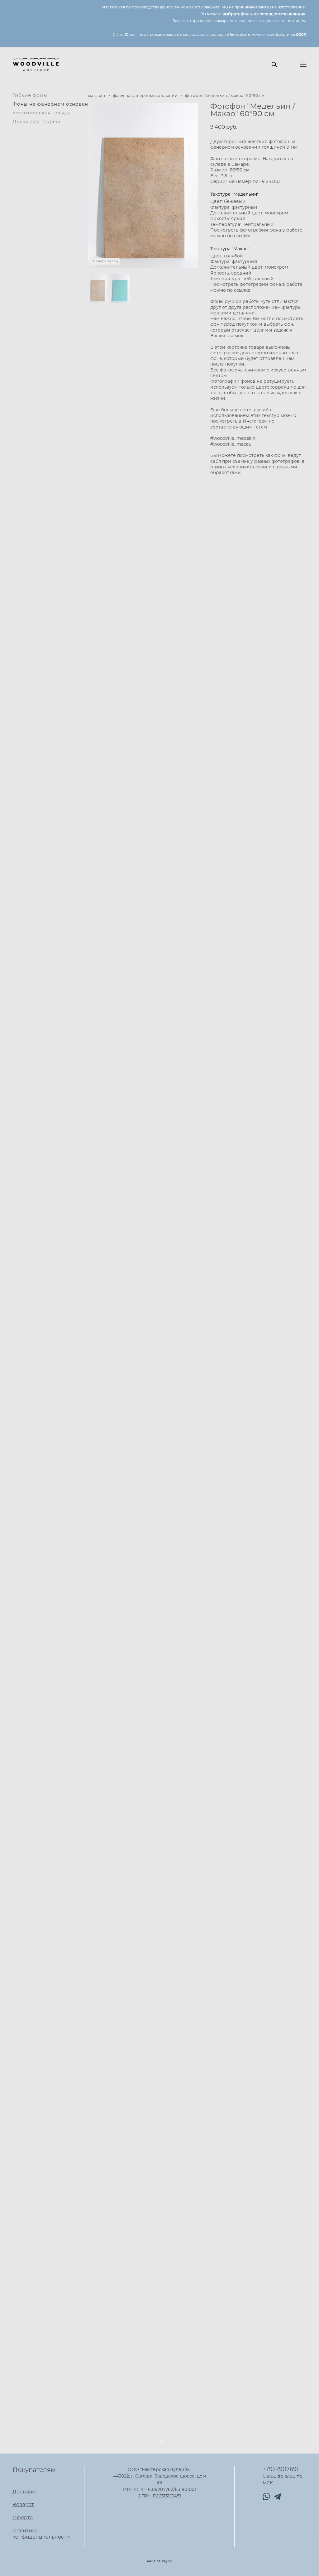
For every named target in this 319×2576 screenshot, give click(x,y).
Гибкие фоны (30, 96)
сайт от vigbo (159, 2561)
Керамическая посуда (42, 113)
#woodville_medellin (233, 438)
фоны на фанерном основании (145, 96)
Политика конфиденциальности (41, 2534)
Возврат (23, 2505)
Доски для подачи (37, 122)
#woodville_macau (231, 444)
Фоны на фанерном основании (54, 104)
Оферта (23, 2518)
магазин (97, 96)
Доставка (24, 2492)
